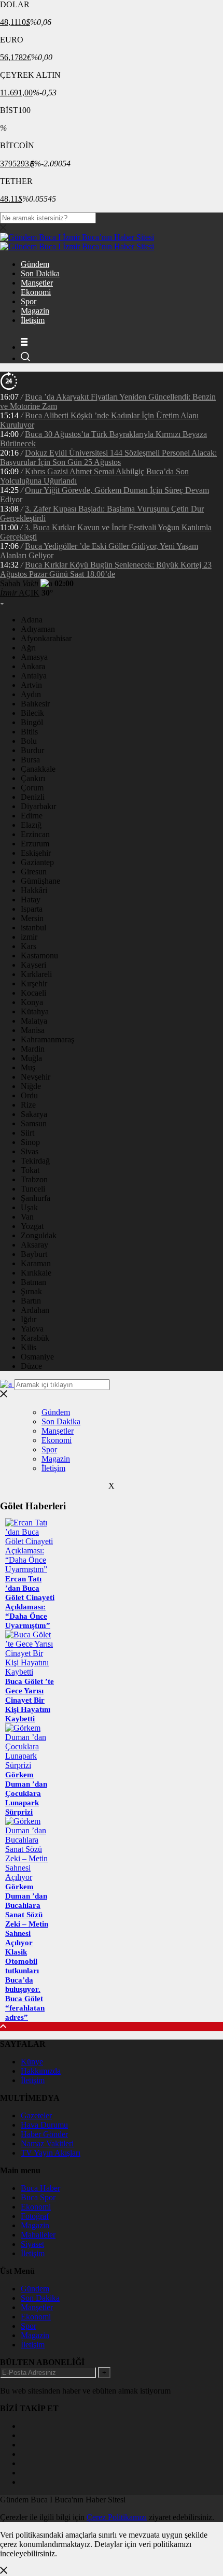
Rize (28, 1105)
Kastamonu (39, 956)
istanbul (33, 928)
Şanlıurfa (36, 1198)
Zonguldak (39, 1235)
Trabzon (34, 1179)
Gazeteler (36, 2115)
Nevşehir (36, 1077)
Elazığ (31, 825)
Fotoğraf (35, 2216)
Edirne (32, 816)
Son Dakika (40, 273)
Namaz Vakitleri (47, 2143)
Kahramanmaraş (47, 1039)
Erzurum (35, 844)
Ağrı (28, 648)
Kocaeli (33, 993)
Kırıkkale (36, 1273)
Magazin (35, 311)
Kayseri (33, 965)
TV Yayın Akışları (51, 2153)
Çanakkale (38, 769)
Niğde (31, 1086)
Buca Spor (38, 2197)
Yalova (32, 1329)
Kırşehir (34, 983)
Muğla (31, 1058)
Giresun (34, 872)
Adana (32, 620)
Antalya (34, 676)
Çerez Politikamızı (117, 2517)
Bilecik (32, 713)
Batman (33, 1282)
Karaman (36, 1263)
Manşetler (37, 283)
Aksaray (34, 1245)
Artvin (31, 685)
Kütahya (35, 1011)
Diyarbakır (38, 806)
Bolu (29, 741)
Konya (32, 1002)
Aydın (31, 694)
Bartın (31, 1301)
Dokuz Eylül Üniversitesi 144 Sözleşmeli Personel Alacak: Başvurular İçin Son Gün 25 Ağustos (108, 457)
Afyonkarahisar (46, 638)
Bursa (30, 760)
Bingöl (32, 722)
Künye (32, 2062)
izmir (29, 937)
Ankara (33, 666)
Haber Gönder (44, 2134)
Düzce (31, 1366)
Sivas (30, 1151)
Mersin (32, 918)
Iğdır (29, 1319)
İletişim (33, 320)
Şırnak (31, 1291)
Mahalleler (38, 2235)
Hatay (31, 900)
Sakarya (34, 1114)
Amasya (34, 657)
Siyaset (32, 2244)
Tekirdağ (35, 1161)
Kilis (29, 1347)
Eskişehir (36, 853)
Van (27, 1217)
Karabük (35, 1338)
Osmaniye (37, 1357)
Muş (28, 1067)
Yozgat (32, 1226)
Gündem (35, 264)
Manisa (33, 1030)
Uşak (29, 1207)
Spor (29, 301)
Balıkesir (35, 704)
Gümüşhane (40, 881)
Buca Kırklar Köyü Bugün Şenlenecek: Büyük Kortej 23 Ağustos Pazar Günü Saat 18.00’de (106, 569)
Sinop (30, 1142)
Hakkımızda (41, 2071)
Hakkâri (34, 890)
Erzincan (35, 834)
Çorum (32, 788)
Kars (29, 946)
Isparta (32, 909)
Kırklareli (36, 974)
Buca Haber (40, 2188)
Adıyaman (38, 629)
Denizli (33, 797)
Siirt (27, 1133)
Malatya (34, 1021)
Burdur (32, 750)
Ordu (29, 1095)
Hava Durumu (44, 2125)
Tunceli (33, 1189)
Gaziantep (37, 862)
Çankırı (33, 778)
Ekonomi (36, 292)
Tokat (30, 1170)
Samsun (34, 1123)
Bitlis (29, 732)
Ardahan (35, 1310)
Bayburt (34, 1254)
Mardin (33, 1049)
